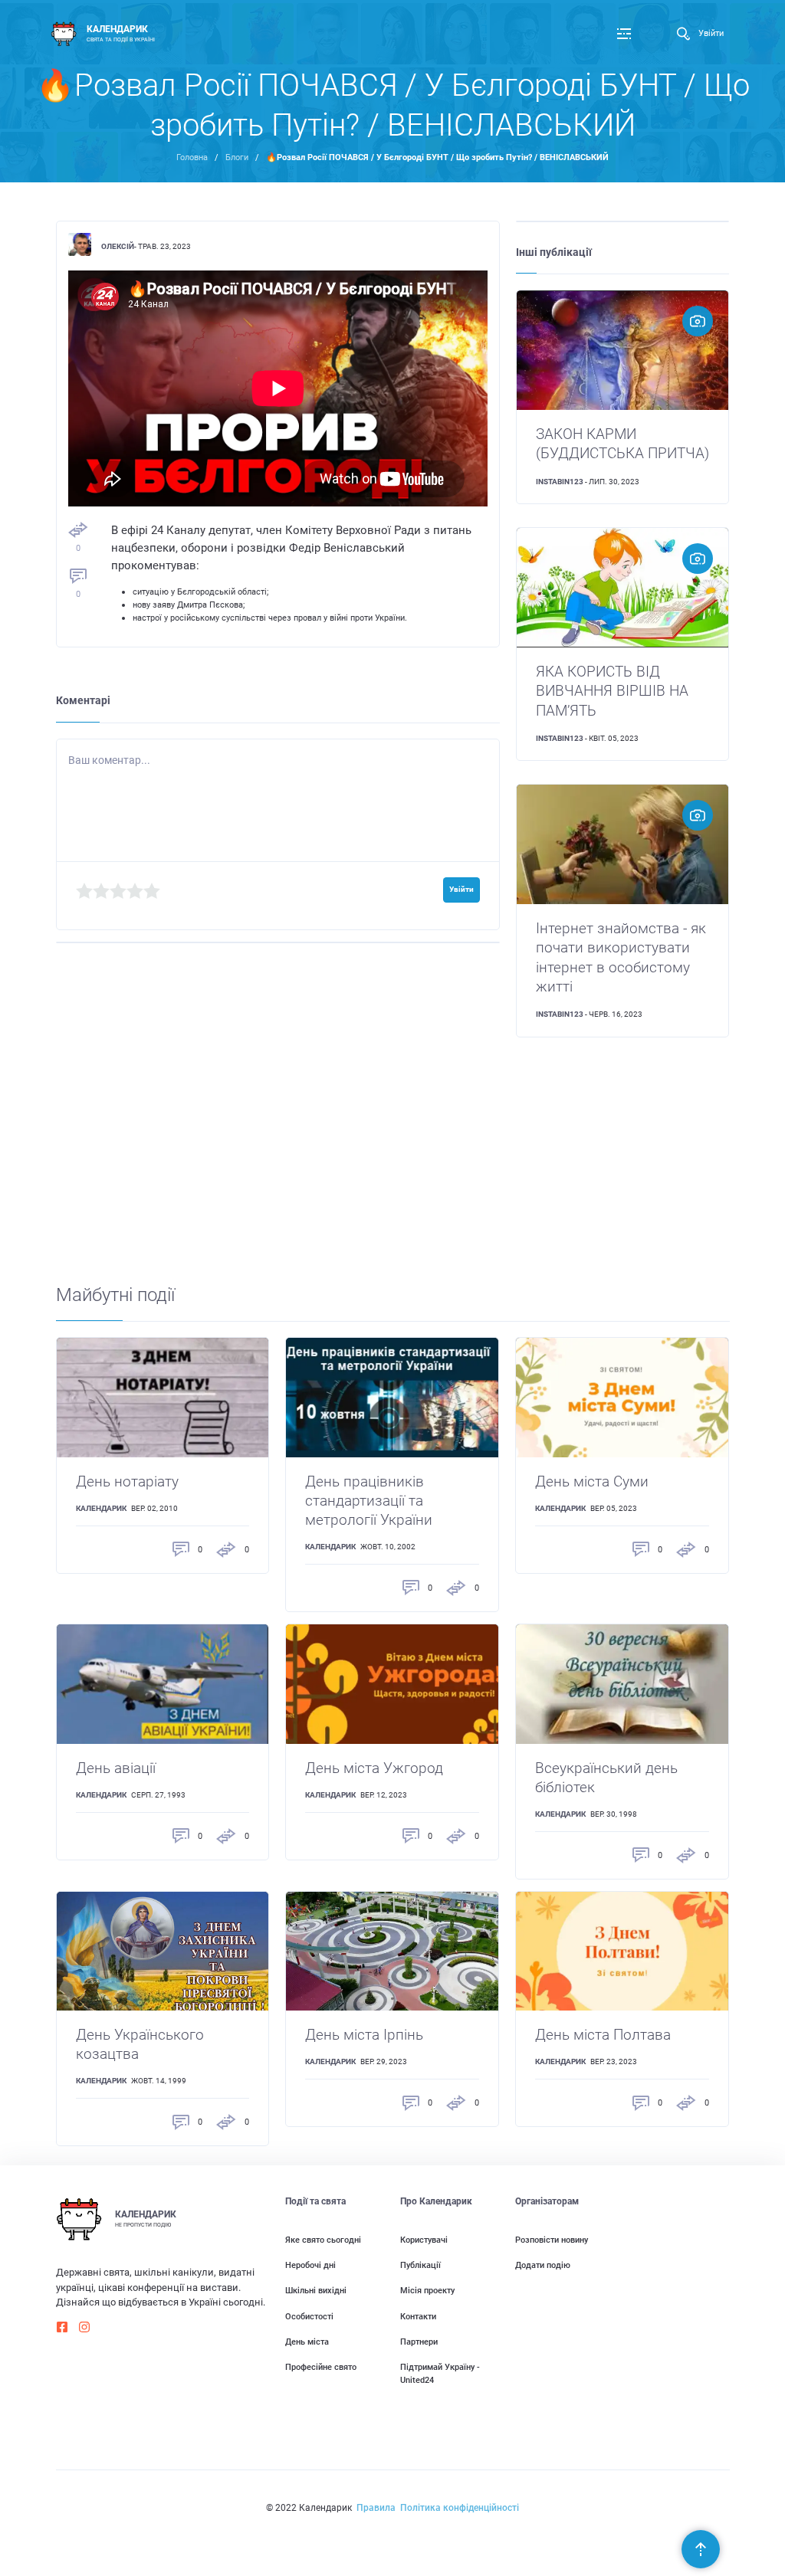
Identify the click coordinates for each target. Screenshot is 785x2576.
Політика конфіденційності (460, 2508)
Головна (192, 157)
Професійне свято (321, 2367)
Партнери (419, 2342)
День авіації (116, 1768)
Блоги (237, 157)
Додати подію (543, 2265)
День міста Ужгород (374, 1768)
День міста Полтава (603, 2035)
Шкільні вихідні (316, 2290)
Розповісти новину (552, 2240)
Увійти (711, 33)
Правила (376, 2508)
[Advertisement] (393, 1175)
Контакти (418, 2316)
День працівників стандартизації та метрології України (369, 1501)
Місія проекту (427, 2290)
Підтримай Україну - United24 (440, 2373)
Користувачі (424, 2240)
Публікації (420, 2265)
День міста (307, 2342)
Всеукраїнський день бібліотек (606, 1778)
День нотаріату (127, 1481)
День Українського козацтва (140, 2044)
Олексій (118, 246)
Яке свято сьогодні (323, 2240)
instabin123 (560, 482)
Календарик (101, 1508)
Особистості (309, 2316)
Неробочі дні (310, 2265)
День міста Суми (592, 1481)
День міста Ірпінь (364, 2035)
